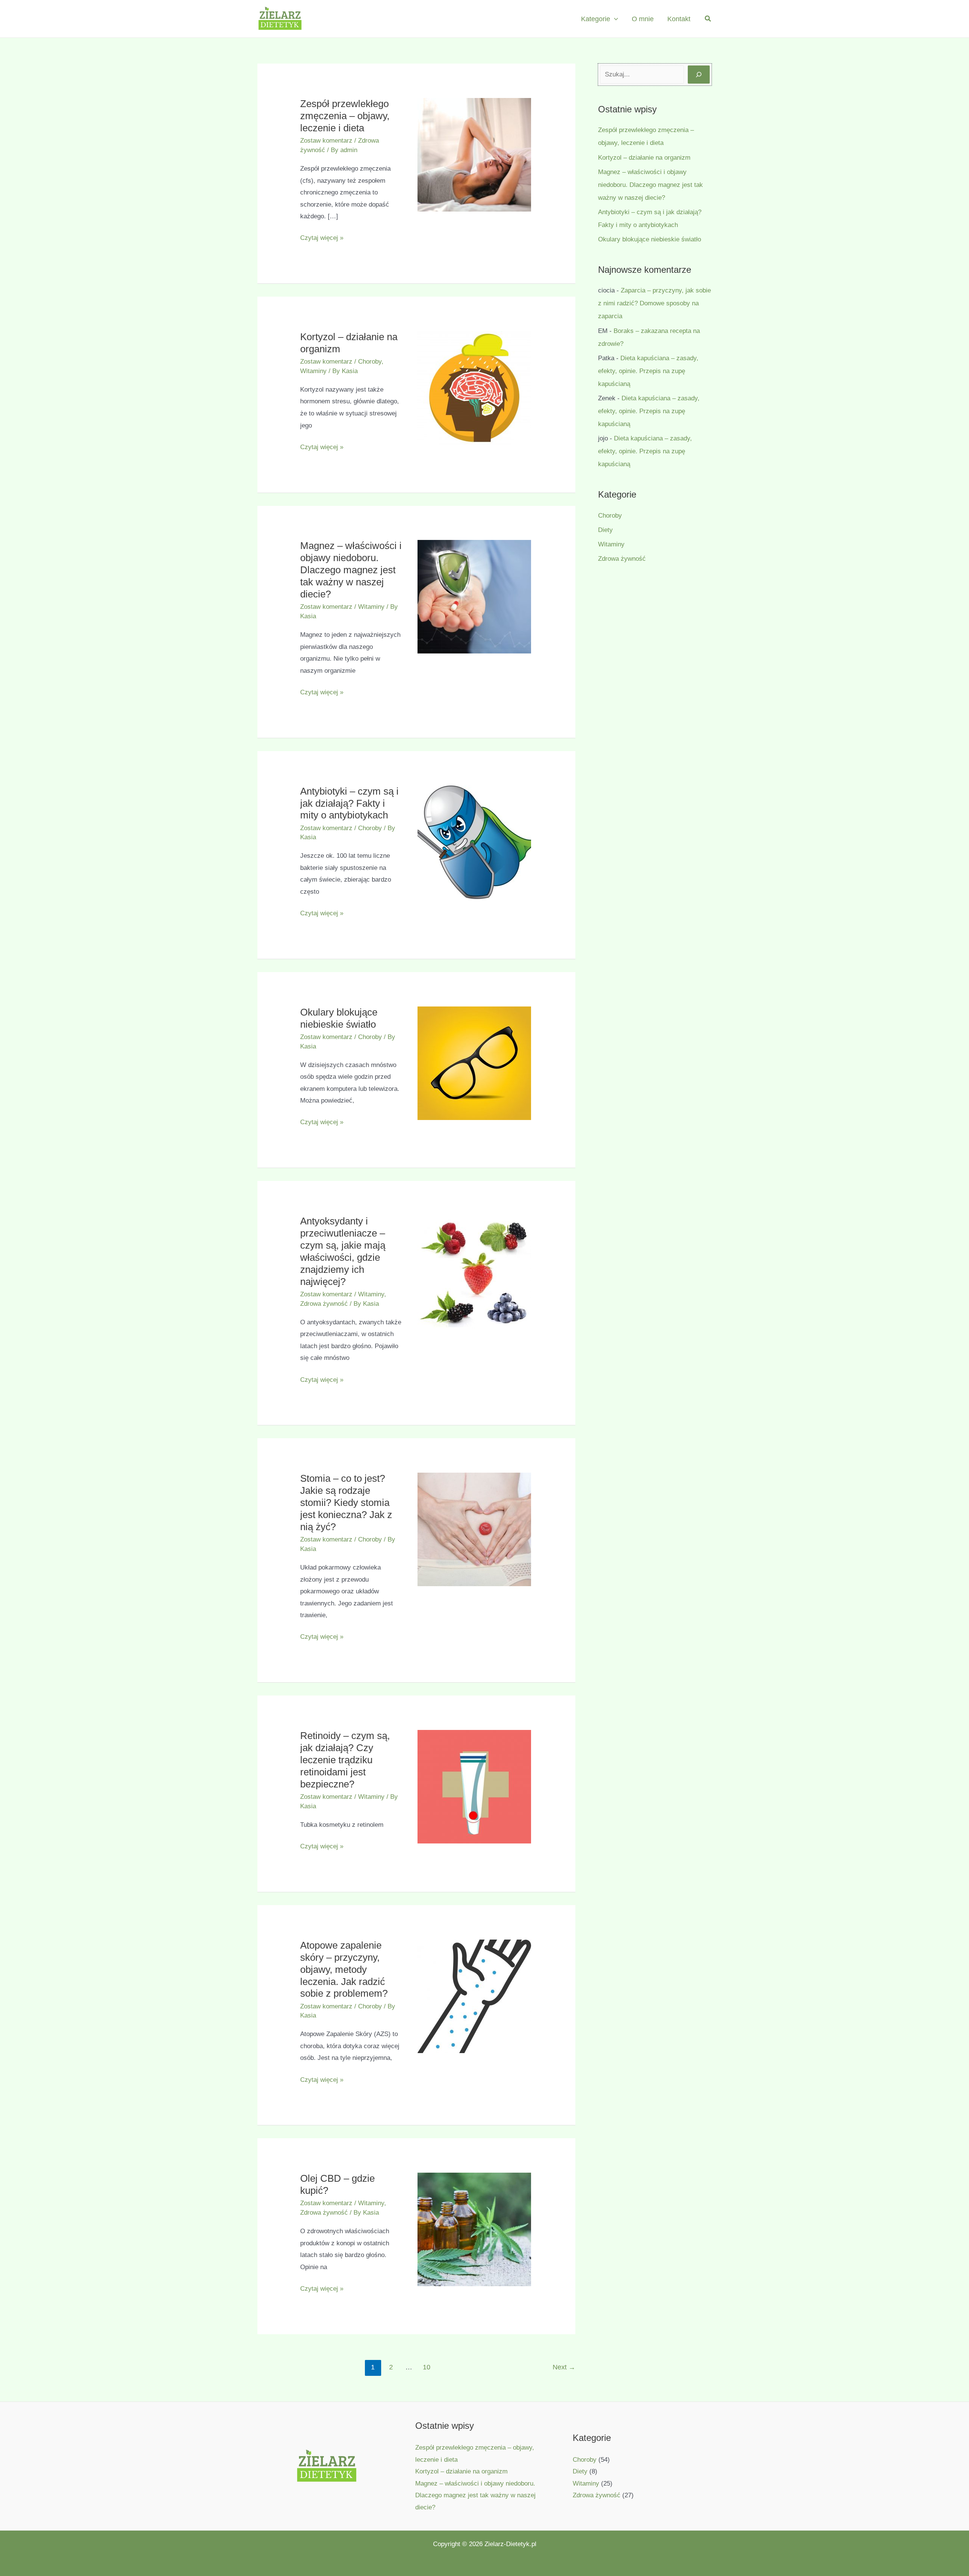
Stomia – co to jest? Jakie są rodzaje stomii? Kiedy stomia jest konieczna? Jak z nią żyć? (346, 1503)
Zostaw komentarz (326, 141)
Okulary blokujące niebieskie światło (650, 239)
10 (427, 2367)
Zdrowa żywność (324, 1304)
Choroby (370, 362)
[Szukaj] (699, 75)
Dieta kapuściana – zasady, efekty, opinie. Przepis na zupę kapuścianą (648, 371)
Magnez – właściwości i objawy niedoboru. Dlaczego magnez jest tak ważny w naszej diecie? (351, 570)
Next (564, 2367)
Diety (605, 530)
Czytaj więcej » (322, 239)
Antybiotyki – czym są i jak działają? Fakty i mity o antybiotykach (349, 803)
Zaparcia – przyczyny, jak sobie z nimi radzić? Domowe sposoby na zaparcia (654, 303)
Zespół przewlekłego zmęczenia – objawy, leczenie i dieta (345, 116)
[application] (614, 19)
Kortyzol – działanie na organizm (644, 158)
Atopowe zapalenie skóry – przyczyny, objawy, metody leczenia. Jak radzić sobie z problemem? (344, 1969)
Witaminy (313, 371)
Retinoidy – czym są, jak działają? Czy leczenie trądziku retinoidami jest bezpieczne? (345, 1760)
